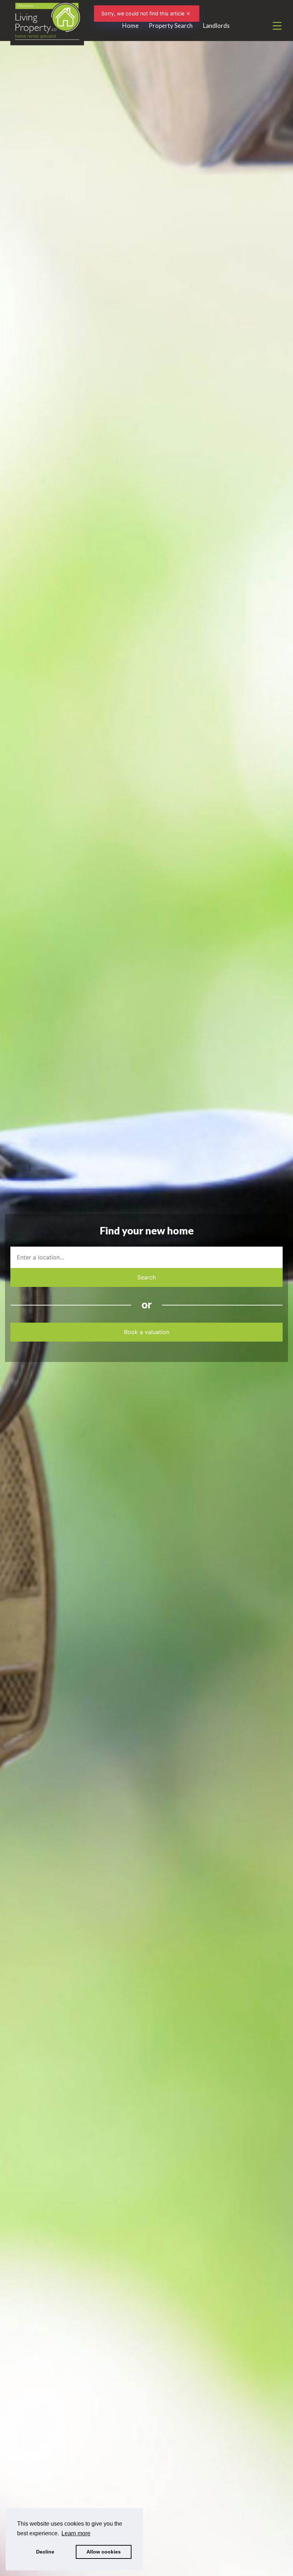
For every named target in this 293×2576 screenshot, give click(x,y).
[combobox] (146, 1257)
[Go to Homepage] (47, 26)
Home (130, 26)
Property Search (171, 26)
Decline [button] (45, 2552)
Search (146, 1277)
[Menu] (277, 26)
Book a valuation (147, 1332)
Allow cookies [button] (104, 2552)
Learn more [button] (76, 2533)
